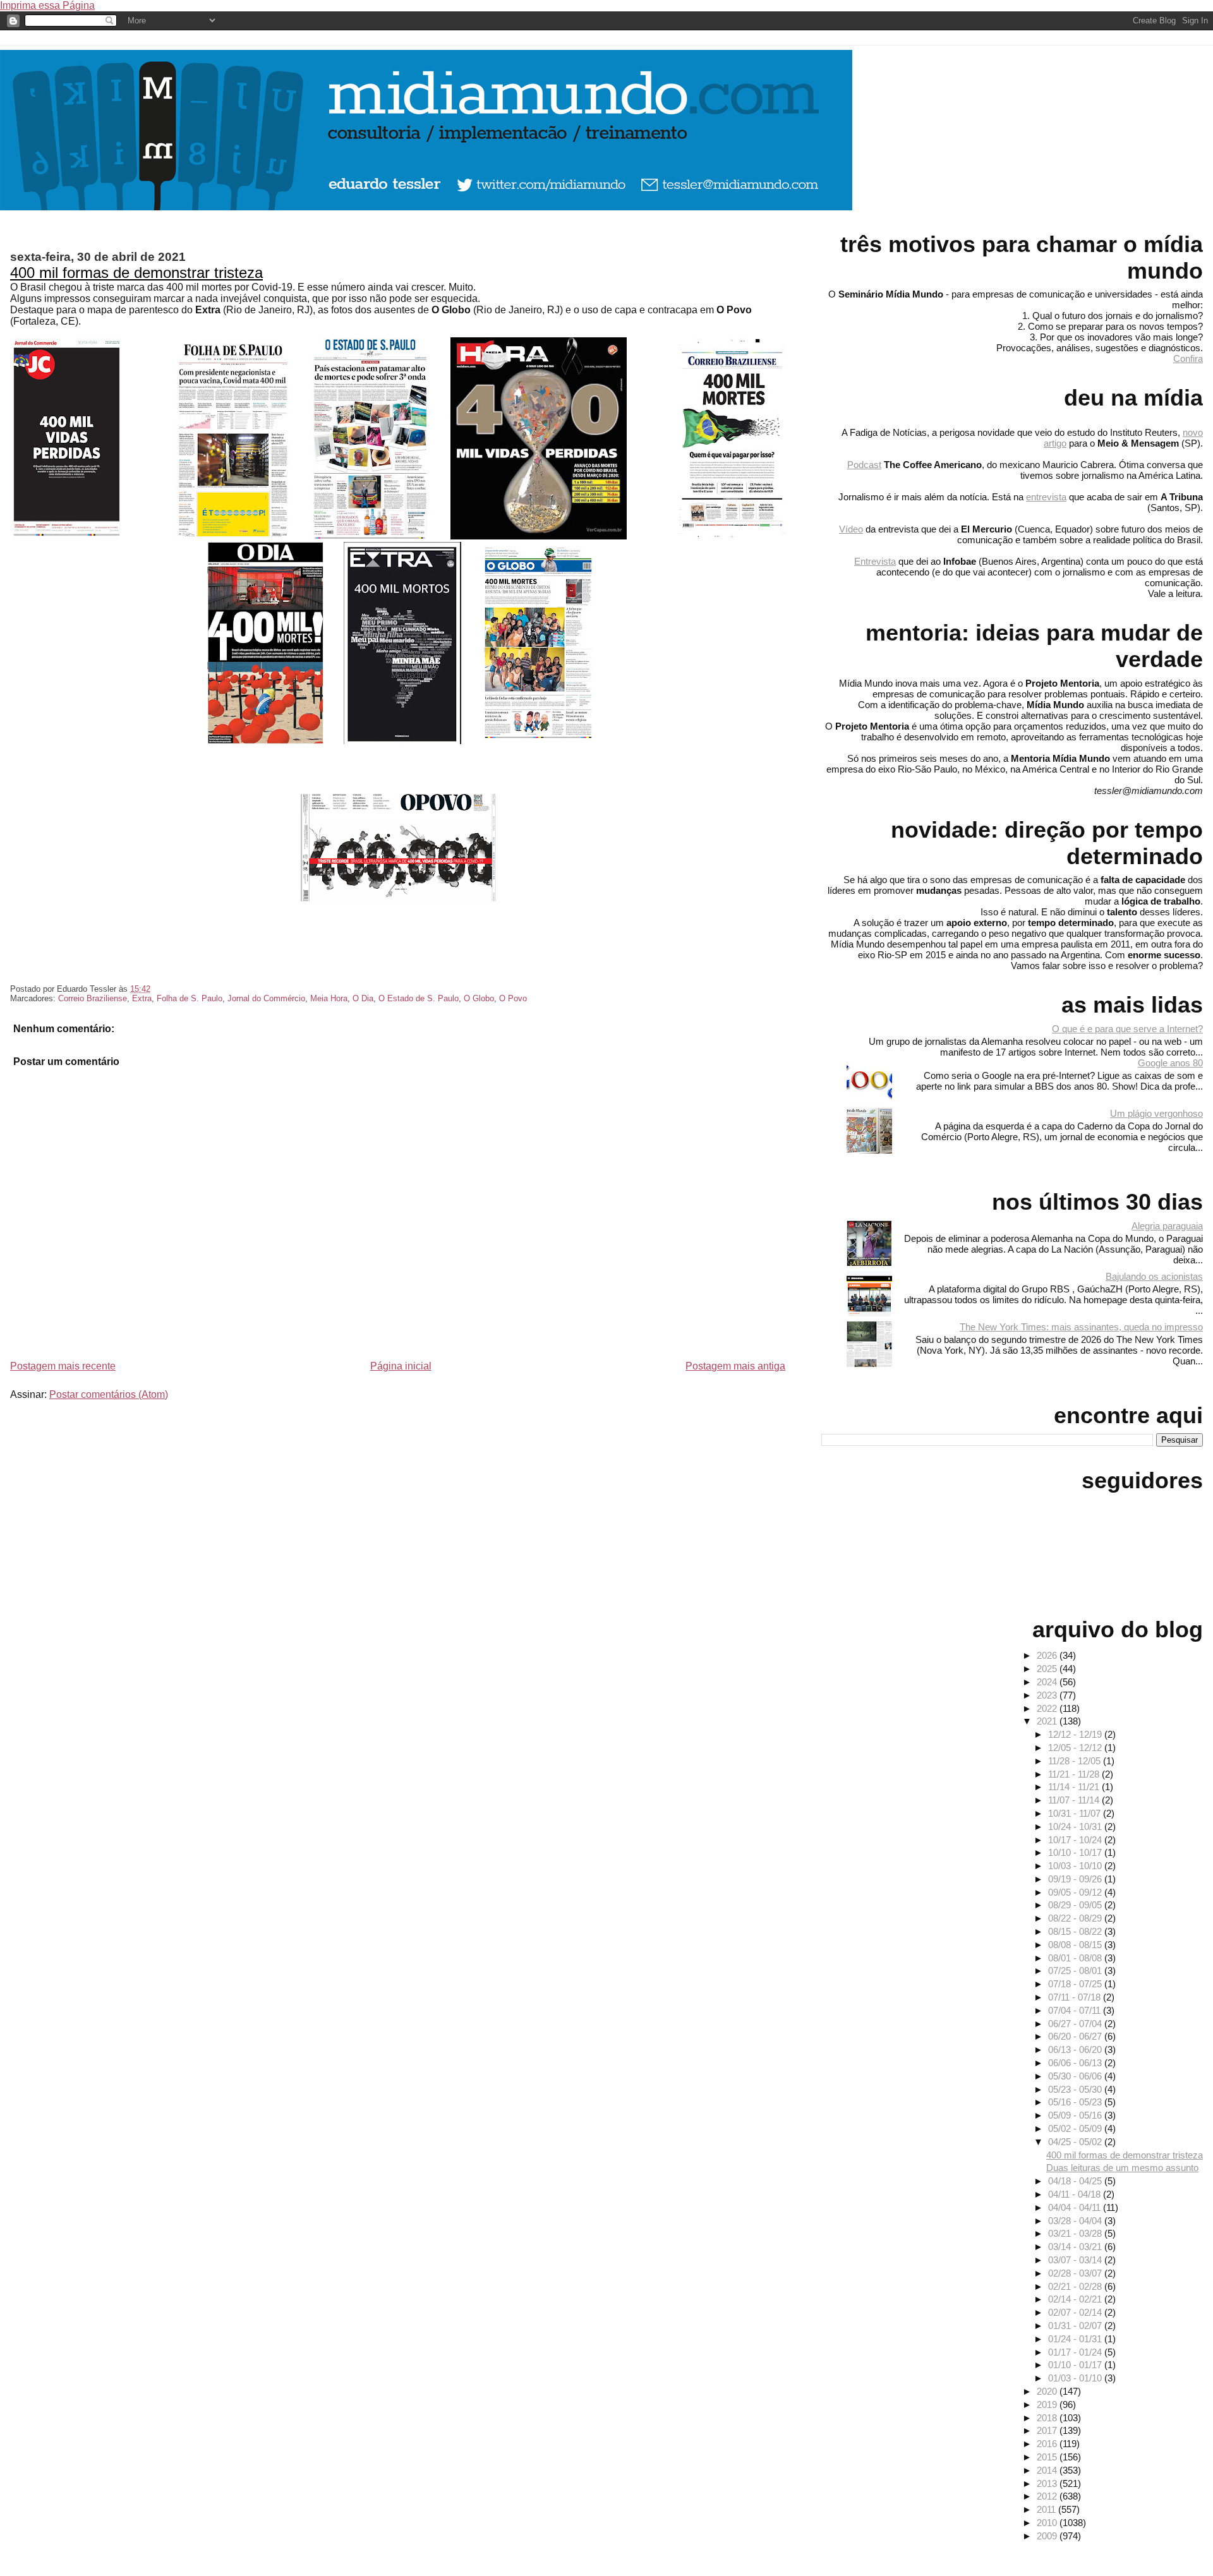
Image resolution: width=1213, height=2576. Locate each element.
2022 (1048, 1708)
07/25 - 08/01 (1076, 1971)
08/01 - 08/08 (1076, 1958)
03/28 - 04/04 (1076, 2221)
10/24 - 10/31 (1076, 1827)
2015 (1048, 2457)
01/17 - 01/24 (1076, 2352)
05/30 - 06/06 (1076, 2076)
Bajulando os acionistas (1154, 1276)
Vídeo (851, 529)
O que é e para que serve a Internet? (1127, 1029)
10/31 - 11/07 (1076, 1813)
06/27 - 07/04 (1076, 2024)
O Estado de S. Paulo (419, 998)
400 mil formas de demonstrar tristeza (136, 273)
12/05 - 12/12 (1076, 1748)
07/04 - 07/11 (1076, 2010)
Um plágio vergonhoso (1156, 1113)
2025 (1048, 1669)
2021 (1048, 1721)
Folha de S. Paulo (190, 998)
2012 (1048, 2496)
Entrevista (875, 561)
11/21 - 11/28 (1075, 1774)
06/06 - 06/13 (1076, 2063)
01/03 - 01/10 (1076, 2378)
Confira (1188, 358)
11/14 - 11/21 (1075, 1787)
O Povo (513, 998)
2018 (1048, 2418)
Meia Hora (329, 998)
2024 (1048, 1682)
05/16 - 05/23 (1076, 2102)
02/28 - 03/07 (1076, 2273)
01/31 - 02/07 (1076, 2326)
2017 (1048, 2430)
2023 (1048, 1695)
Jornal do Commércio (266, 998)
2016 (1048, 2444)
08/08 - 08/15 (1076, 1945)
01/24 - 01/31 (1076, 2339)
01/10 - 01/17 (1076, 2365)
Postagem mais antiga (735, 1366)
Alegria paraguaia (1167, 1226)
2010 (1048, 2523)
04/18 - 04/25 (1076, 2181)
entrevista (1046, 497)
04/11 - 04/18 (1076, 2194)
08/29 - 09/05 (1076, 1905)
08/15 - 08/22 (1076, 1931)
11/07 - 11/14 (1075, 1800)
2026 (1048, 1655)
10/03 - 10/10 (1076, 1866)
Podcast (864, 465)
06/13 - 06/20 (1076, 2049)
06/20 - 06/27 (1076, 2036)
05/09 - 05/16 (1076, 2115)
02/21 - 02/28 (1076, 2286)
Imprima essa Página (47, 5)
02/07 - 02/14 (1076, 2312)
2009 (1048, 2536)
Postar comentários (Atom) (109, 1394)
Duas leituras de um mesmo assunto (1122, 2168)
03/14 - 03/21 (1076, 2247)
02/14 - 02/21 (1076, 2299)
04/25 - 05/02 (1076, 2142)
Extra (142, 998)
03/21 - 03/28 (1076, 2233)
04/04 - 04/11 (1076, 2207)
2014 (1048, 2470)
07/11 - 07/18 (1076, 1997)
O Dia (363, 998)
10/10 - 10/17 (1076, 1852)
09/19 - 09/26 (1076, 1879)
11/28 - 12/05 (1076, 1761)
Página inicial (401, 1366)
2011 (1047, 2509)
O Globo (479, 998)
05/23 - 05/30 (1076, 2089)
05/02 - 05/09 (1076, 2128)
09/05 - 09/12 (1076, 1892)
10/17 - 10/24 (1076, 1840)
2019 (1048, 2404)
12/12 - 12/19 (1076, 1734)
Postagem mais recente (63, 1366)
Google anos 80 (1170, 1063)
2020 (1048, 2391)
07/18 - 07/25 (1076, 1984)
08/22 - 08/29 (1076, 1918)
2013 (1048, 2483)
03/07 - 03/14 (1076, 2260)
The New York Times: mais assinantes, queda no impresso (1081, 1327)
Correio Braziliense (93, 998)
